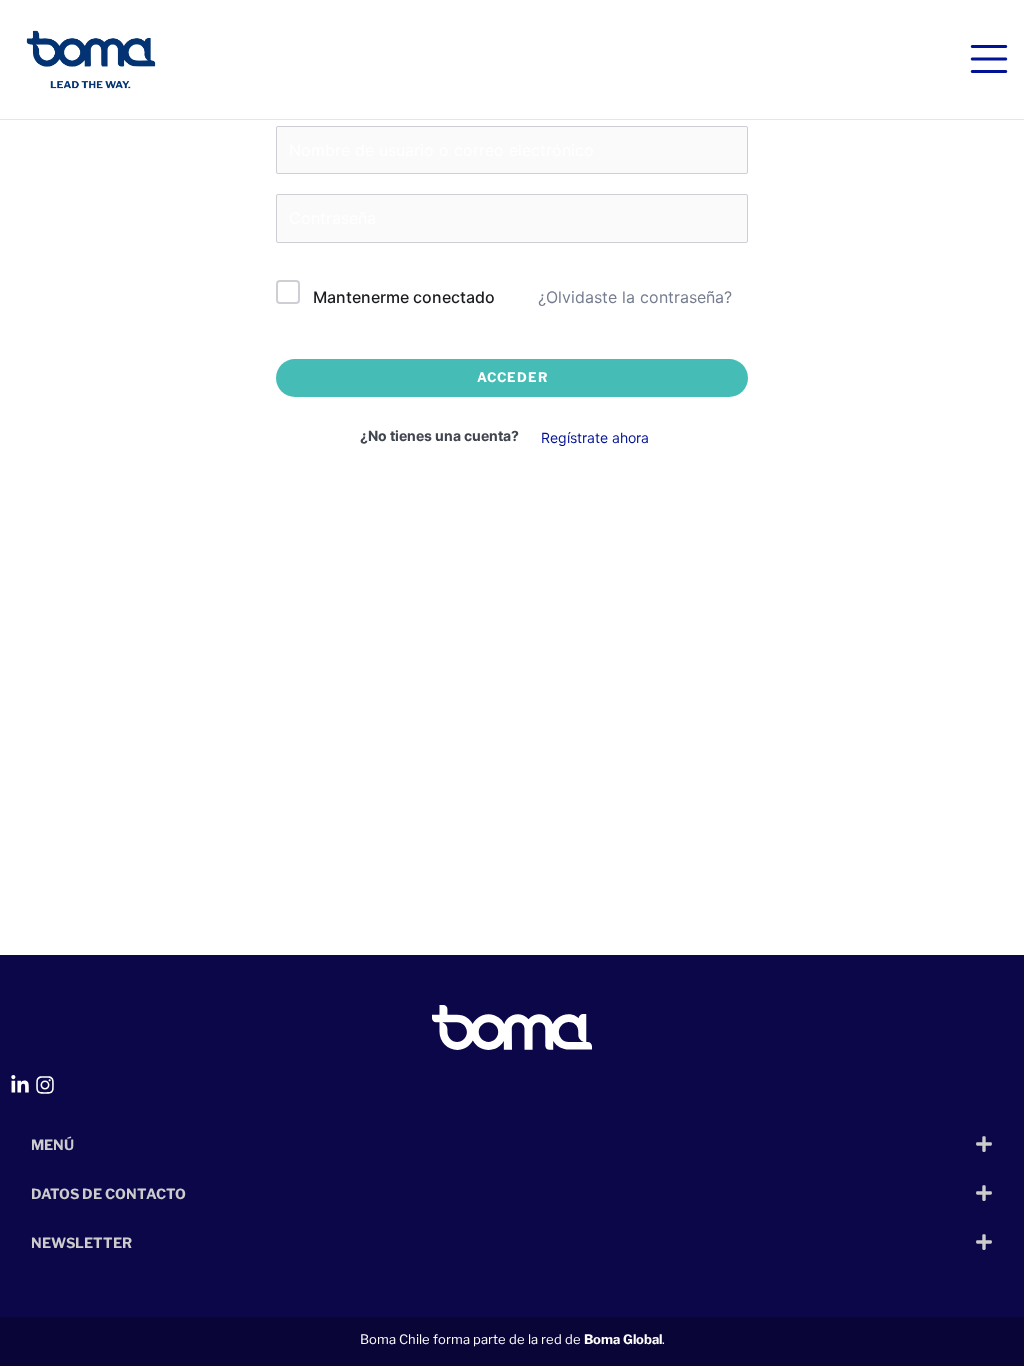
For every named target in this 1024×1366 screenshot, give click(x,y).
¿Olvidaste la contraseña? (635, 297)
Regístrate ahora (595, 437)
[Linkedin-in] (20, 1085)
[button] (512, 1144)
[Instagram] (45, 1085)
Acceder (512, 377)
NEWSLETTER (81, 1242)
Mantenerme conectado (404, 297)
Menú (52, 1144)
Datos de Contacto (108, 1193)
